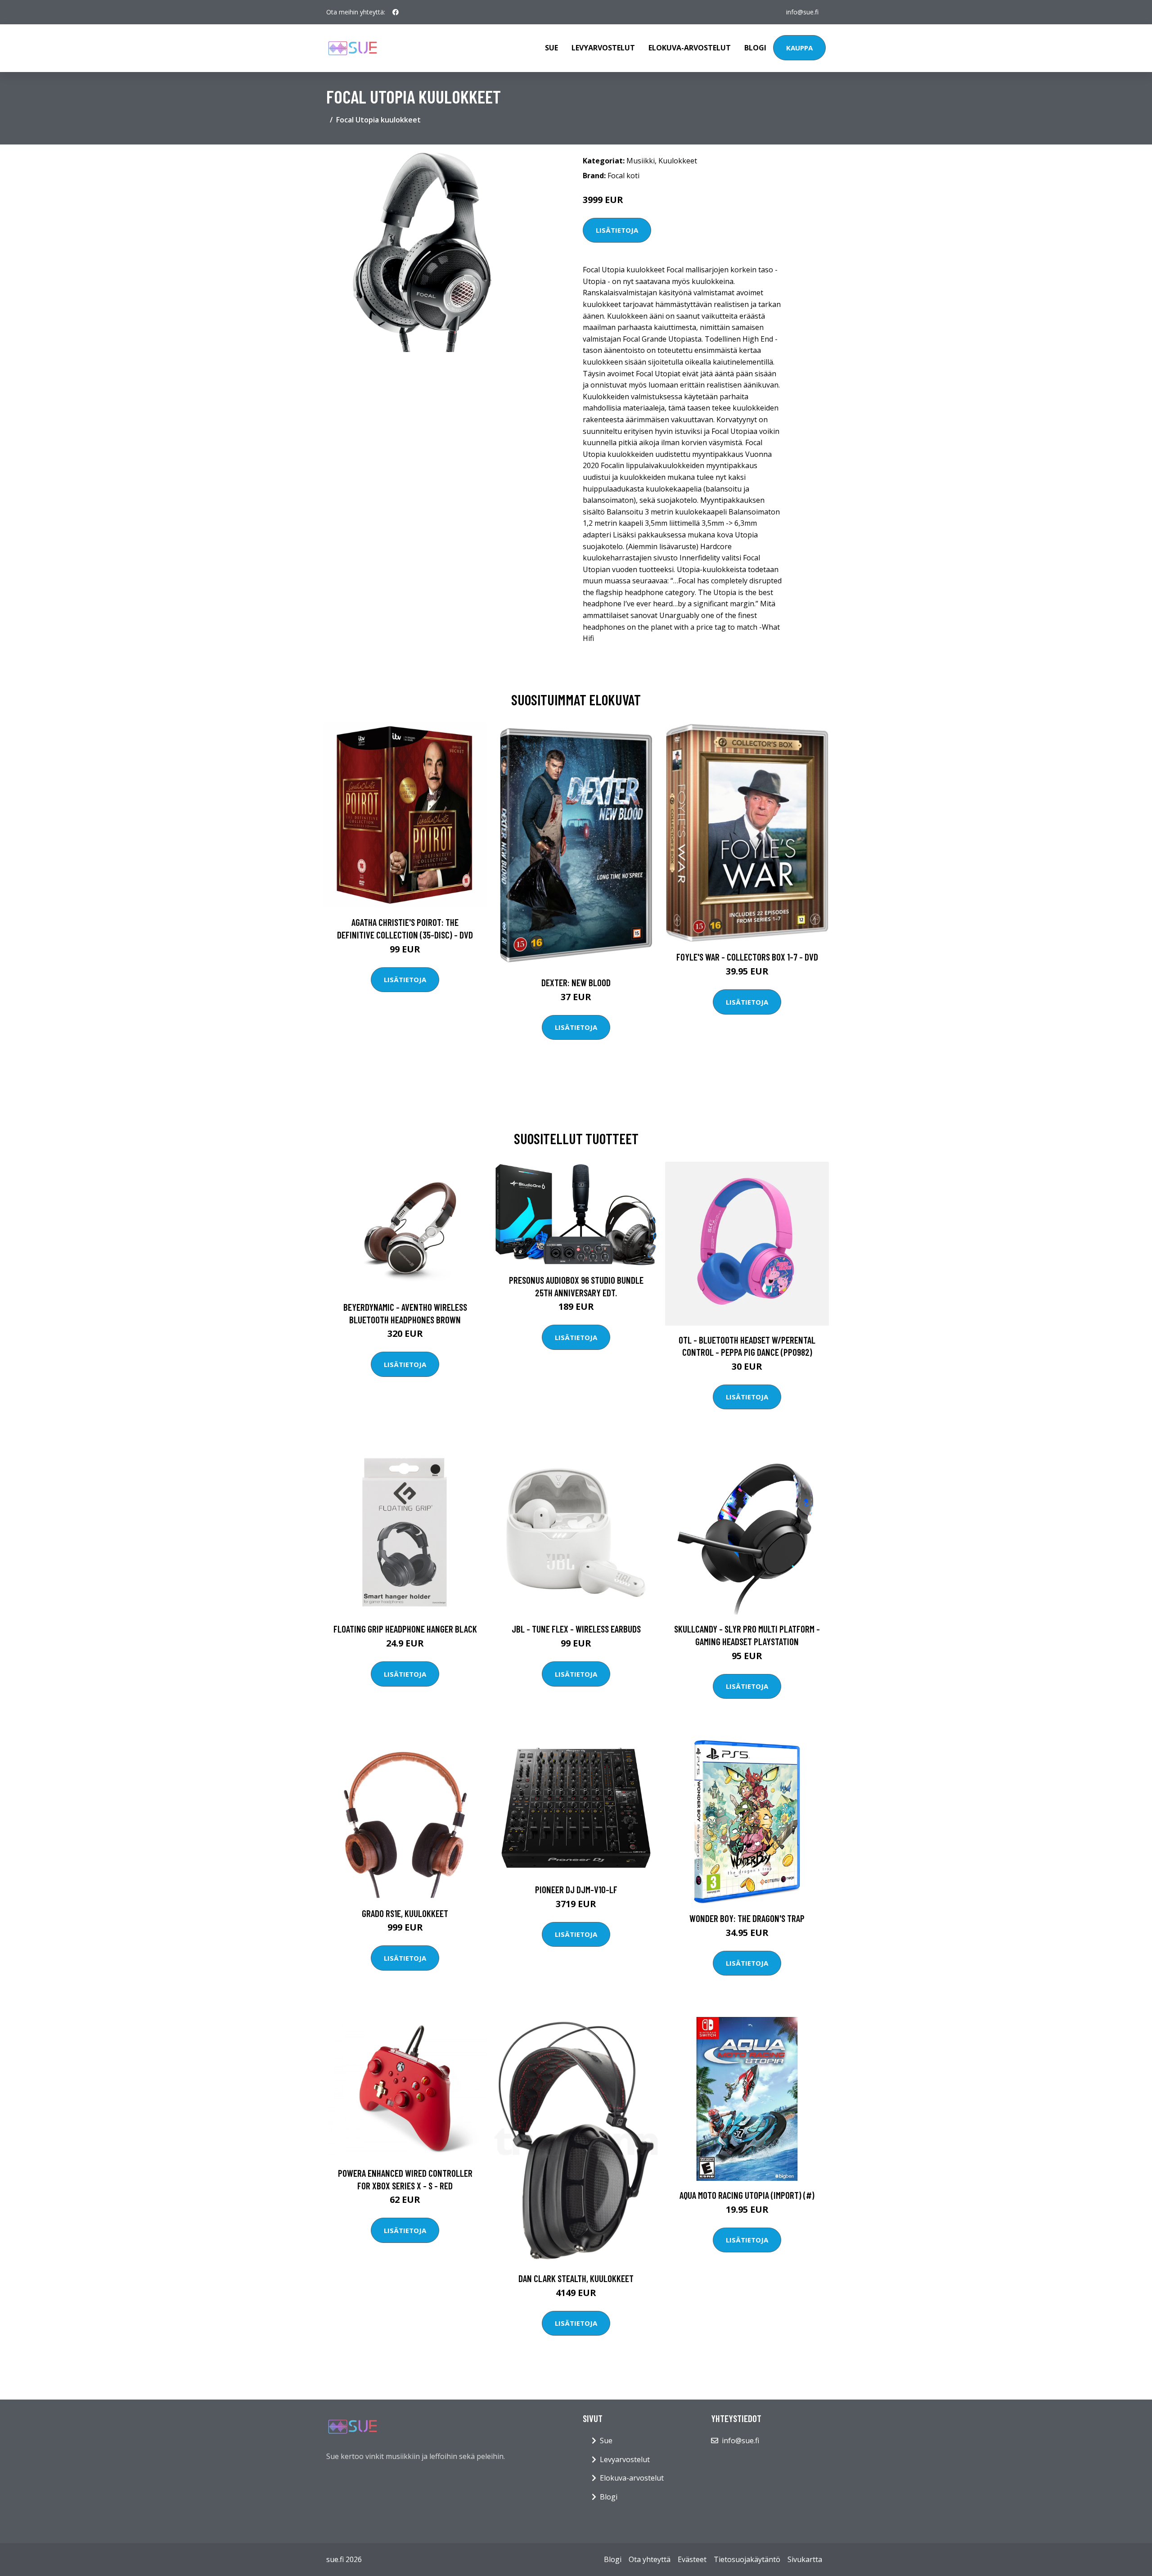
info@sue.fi (802, 12)
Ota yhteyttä (650, 2559)
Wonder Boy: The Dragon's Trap (747, 1918)
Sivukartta (805, 2559)
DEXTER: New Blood (576, 982)
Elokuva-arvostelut (690, 48)
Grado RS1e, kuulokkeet (405, 1913)
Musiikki (641, 161)
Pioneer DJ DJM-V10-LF (576, 1889)
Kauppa (799, 48)
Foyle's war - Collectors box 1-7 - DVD (747, 957)
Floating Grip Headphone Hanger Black (405, 1629)
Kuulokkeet (678, 161)
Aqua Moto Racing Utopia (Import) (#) (747, 2195)
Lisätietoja (617, 230)
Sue (551, 48)
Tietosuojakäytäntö (747, 2559)
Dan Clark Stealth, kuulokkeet (576, 2278)
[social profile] (396, 12)
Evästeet (692, 2559)
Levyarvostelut (603, 48)
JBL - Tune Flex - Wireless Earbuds (576, 1629)
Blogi (755, 48)
